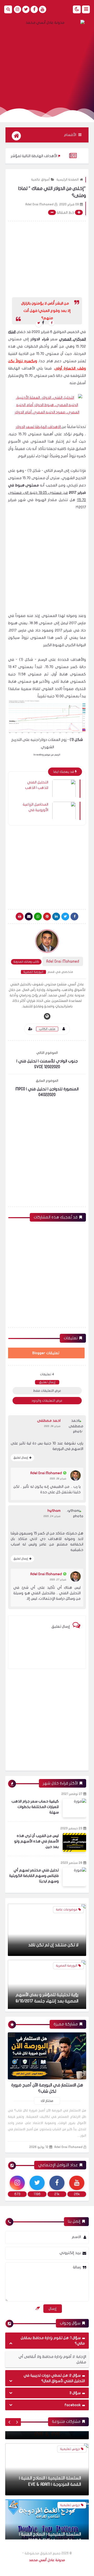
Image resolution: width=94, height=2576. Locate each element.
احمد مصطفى (49, 1421)
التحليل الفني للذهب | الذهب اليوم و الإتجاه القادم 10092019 (36, 785)
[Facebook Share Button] (74, 917)
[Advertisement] (47, 63)
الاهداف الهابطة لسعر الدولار (39, 427)
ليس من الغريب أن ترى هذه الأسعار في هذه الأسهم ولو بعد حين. (36, 1841)
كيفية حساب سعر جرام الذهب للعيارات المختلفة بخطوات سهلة (35, 1807)
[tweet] (39, 324)
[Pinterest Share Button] (56, 917)
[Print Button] (20, 917)
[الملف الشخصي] (64, 1029)
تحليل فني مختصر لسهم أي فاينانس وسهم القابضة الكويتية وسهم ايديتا (34, 1876)
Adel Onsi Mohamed (46, 1473)
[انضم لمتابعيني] (30, 1029)
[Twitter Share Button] (65, 917)
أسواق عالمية (40, 180)
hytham (54, 1511)
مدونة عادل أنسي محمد (47, 2560)
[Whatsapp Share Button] (38, 917)
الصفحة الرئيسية (67, 180)
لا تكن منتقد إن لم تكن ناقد (53, 1942)
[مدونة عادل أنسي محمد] (47, 23)
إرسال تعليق (47, 1382)
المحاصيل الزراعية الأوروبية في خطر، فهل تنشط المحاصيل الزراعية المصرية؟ (36, 807)
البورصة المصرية (33, 972)
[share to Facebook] (52, 323)
